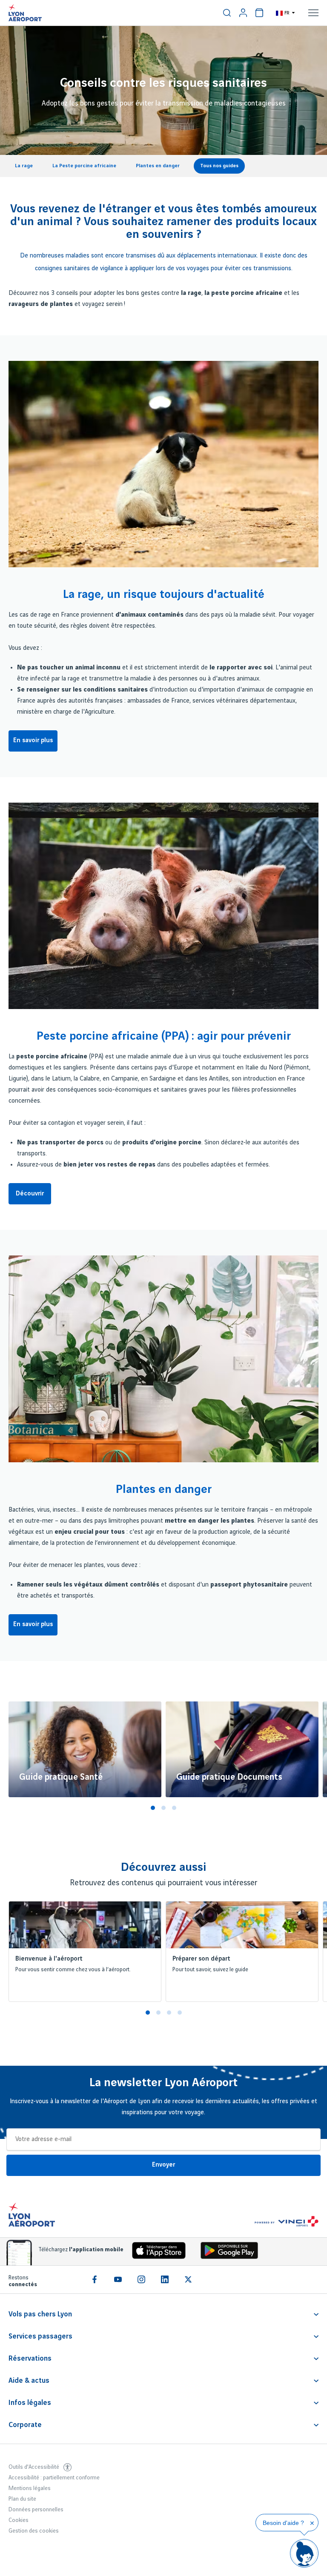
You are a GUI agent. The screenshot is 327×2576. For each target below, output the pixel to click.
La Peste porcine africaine (84, 166)
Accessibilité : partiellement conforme (54, 2478)
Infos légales (30, 2403)
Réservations (30, 2359)
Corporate (25, 2425)
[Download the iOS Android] (226, 2252)
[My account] (243, 13)
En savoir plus (33, 740)
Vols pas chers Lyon (40, 2314)
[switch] (227, 13)
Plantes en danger (158, 166)
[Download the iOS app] (156, 2252)
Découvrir (30, 1194)
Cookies (19, 2520)
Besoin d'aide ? (283, 2523)
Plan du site (22, 2499)
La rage (24, 166)
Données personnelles (36, 2510)
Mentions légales (30, 2488)
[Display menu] (313, 13)
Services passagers (40, 2336)
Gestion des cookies (34, 2531)
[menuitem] (227, 13)
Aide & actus (29, 2381)
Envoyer (163, 2165)
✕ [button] (312, 2523)
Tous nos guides (219, 166)
